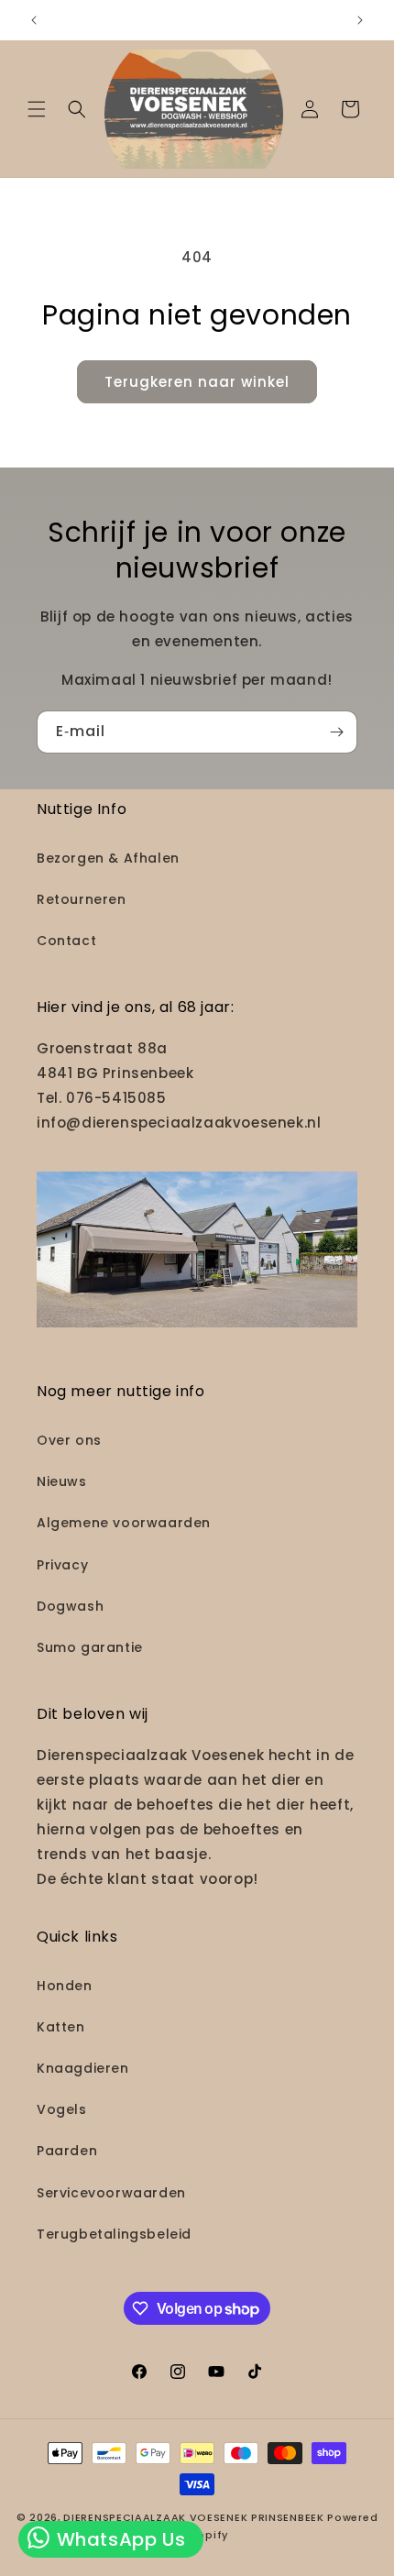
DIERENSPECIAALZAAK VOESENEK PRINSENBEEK (193, 2517)
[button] (37, 109)
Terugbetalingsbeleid (114, 2234)
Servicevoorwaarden (111, 2193)
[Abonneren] (336, 732)
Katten (61, 2027)
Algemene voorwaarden (124, 1523)
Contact (66, 941)
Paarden (67, 2151)
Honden (65, 1986)
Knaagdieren (83, 2068)
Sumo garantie (90, 1647)
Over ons (69, 1440)
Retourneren (82, 899)
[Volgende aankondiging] (360, 20)
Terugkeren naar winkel (197, 382)
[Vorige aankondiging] (34, 20)
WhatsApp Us (118, 2539)
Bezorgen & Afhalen (108, 858)
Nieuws (62, 1481)
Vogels (62, 2109)
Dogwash (70, 1606)
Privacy (62, 1565)
